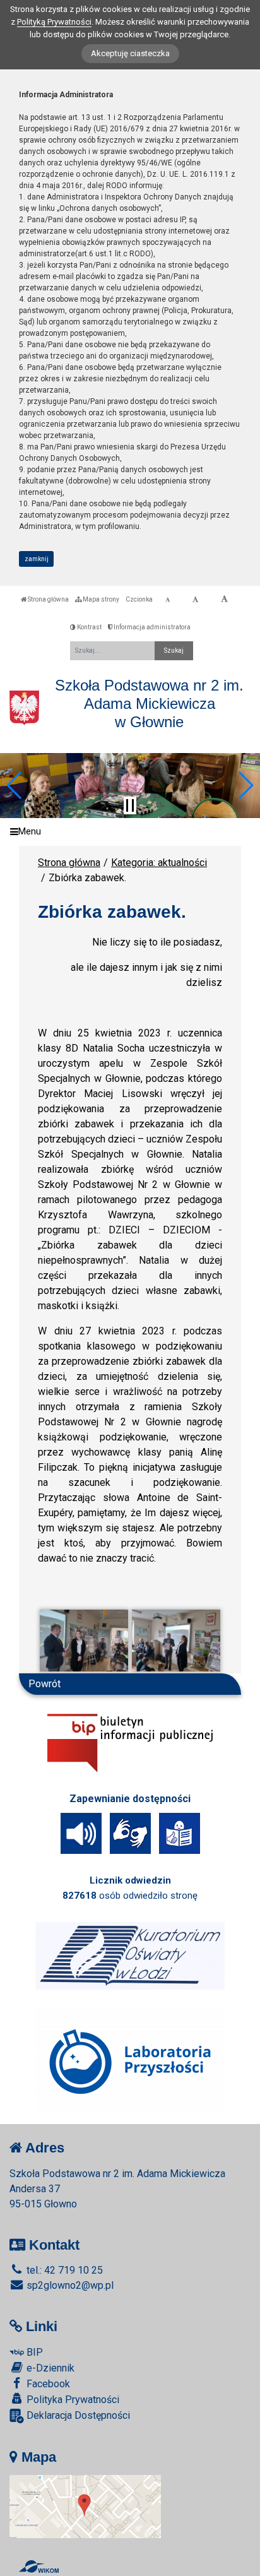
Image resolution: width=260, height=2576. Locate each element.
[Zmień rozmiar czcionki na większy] (195, 600)
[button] (15, 785)
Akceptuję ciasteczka (130, 53)
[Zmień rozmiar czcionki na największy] (224, 600)
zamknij (37, 559)
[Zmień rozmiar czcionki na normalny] (168, 600)
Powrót (44, 1684)
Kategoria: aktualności (159, 863)
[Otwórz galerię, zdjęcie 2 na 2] (176, 1641)
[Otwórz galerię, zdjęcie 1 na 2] (84, 1641)
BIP (33, 2352)
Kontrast (89, 627)
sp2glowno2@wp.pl (69, 2285)
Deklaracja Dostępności (77, 2415)
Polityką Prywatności (54, 22)
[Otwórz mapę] (85, 2506)
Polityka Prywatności (72, 2400)
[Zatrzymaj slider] (130, 805)
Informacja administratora (151, 627)
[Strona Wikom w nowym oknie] (39, 2567)
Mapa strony (100, 599)
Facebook (47, 2384)
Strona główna (48, 599)
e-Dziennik (49, 2368)
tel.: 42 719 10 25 (63, 2270)
